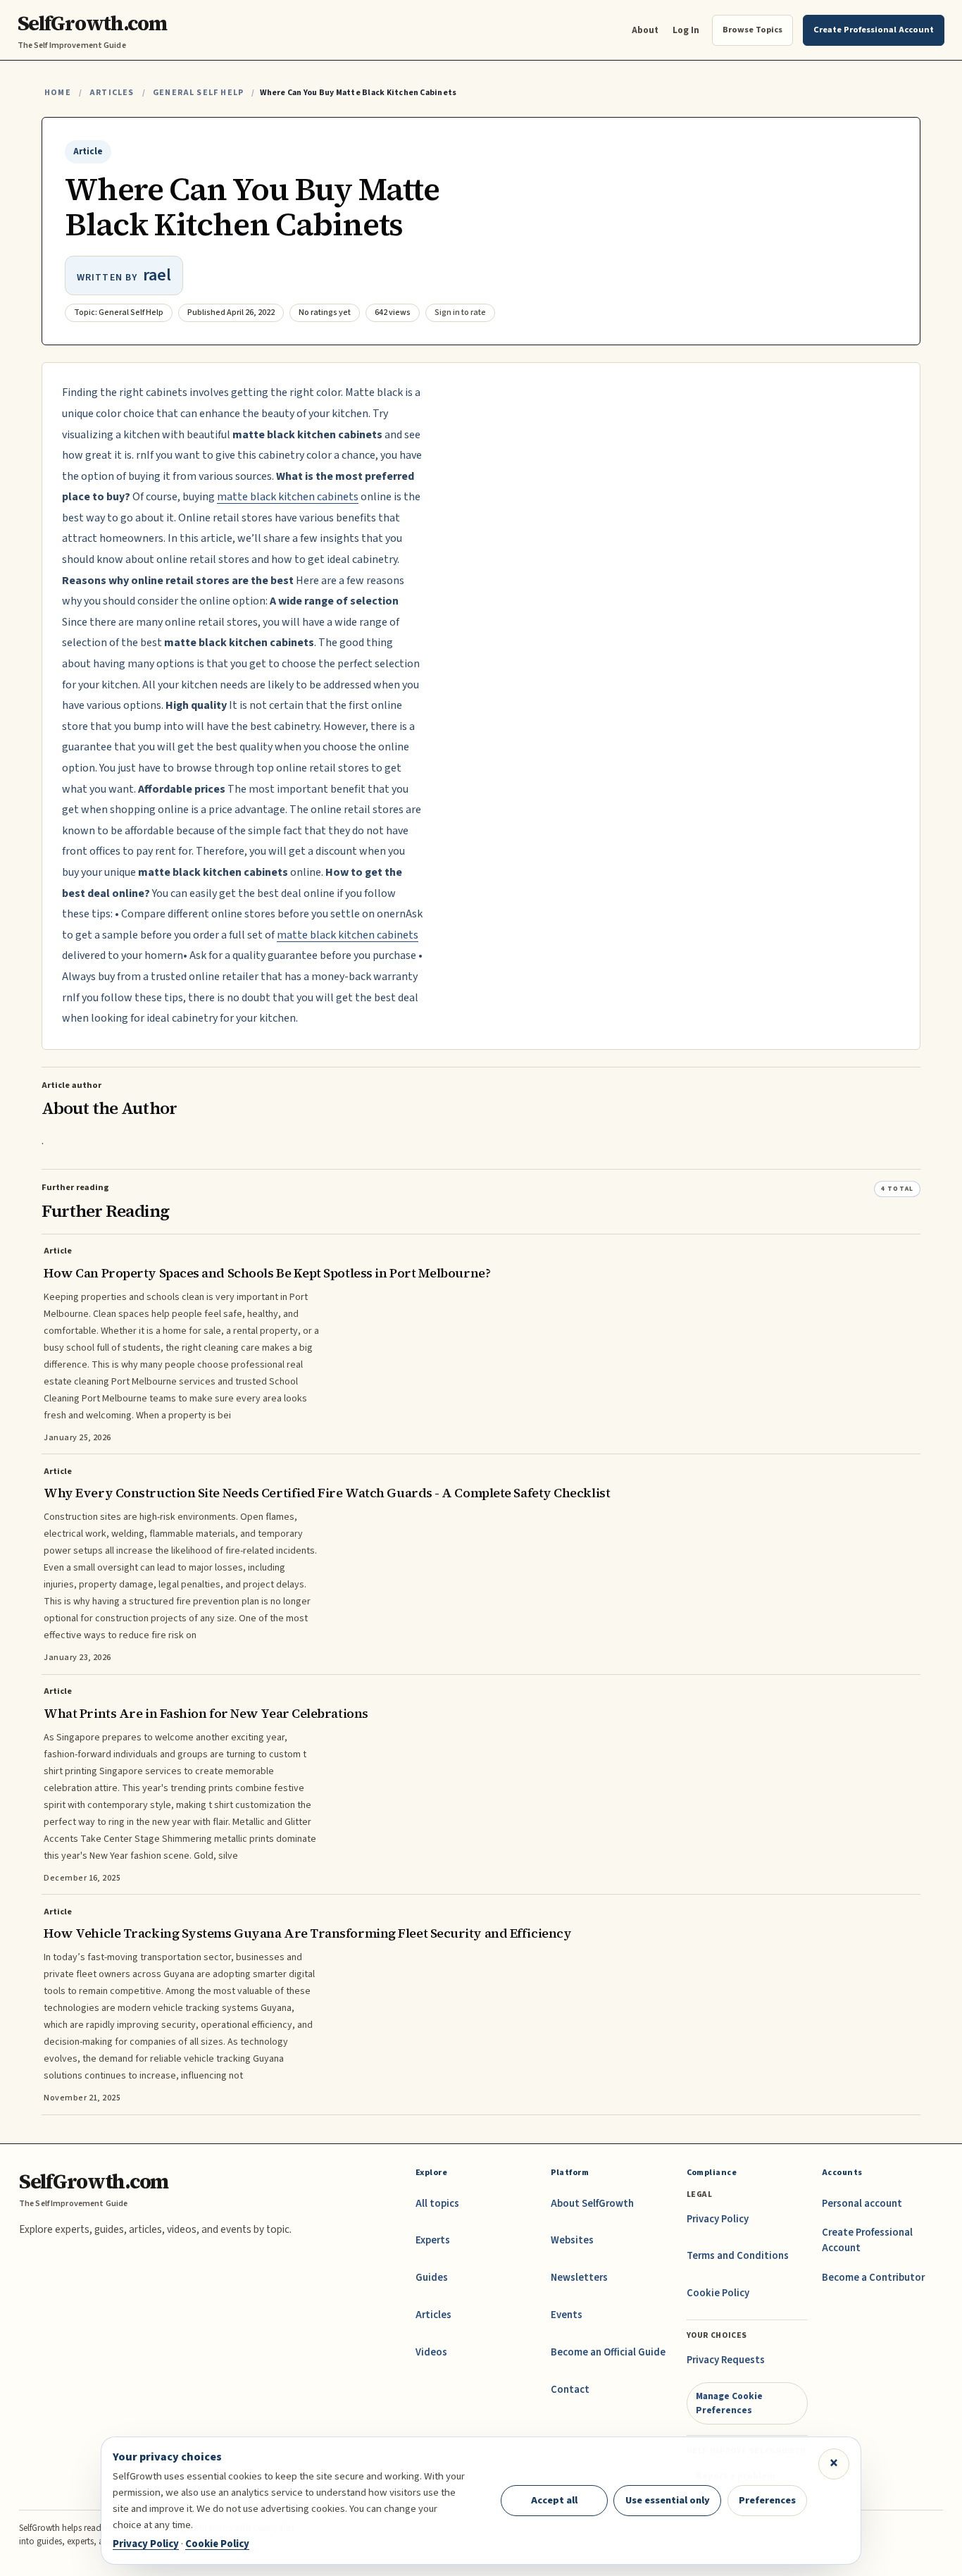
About (645, 30)
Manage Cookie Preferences (729, 2403)
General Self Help (198, 93)
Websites (572, 2240)
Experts (433, 2240)
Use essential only (668, 2500)
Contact (570, 2390)
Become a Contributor (873, 2278)
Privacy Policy (718, 2219)
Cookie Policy (718, 2293)
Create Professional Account (867, 2240)
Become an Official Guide (608, 2352)
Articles (112, 93)
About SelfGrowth (592, 2204)
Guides (432, 2278)
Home (58, 93)
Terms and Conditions (738, 2256)
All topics (437, 2204)
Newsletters (579, 2278)
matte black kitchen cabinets (288, 497)
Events (567, 2315)
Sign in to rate (460, 312)
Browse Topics (752, 30)
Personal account (862, 2204)
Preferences (767, 2500)
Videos (431, 2352)
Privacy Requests (726, 2360)
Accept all (554, 2500)
